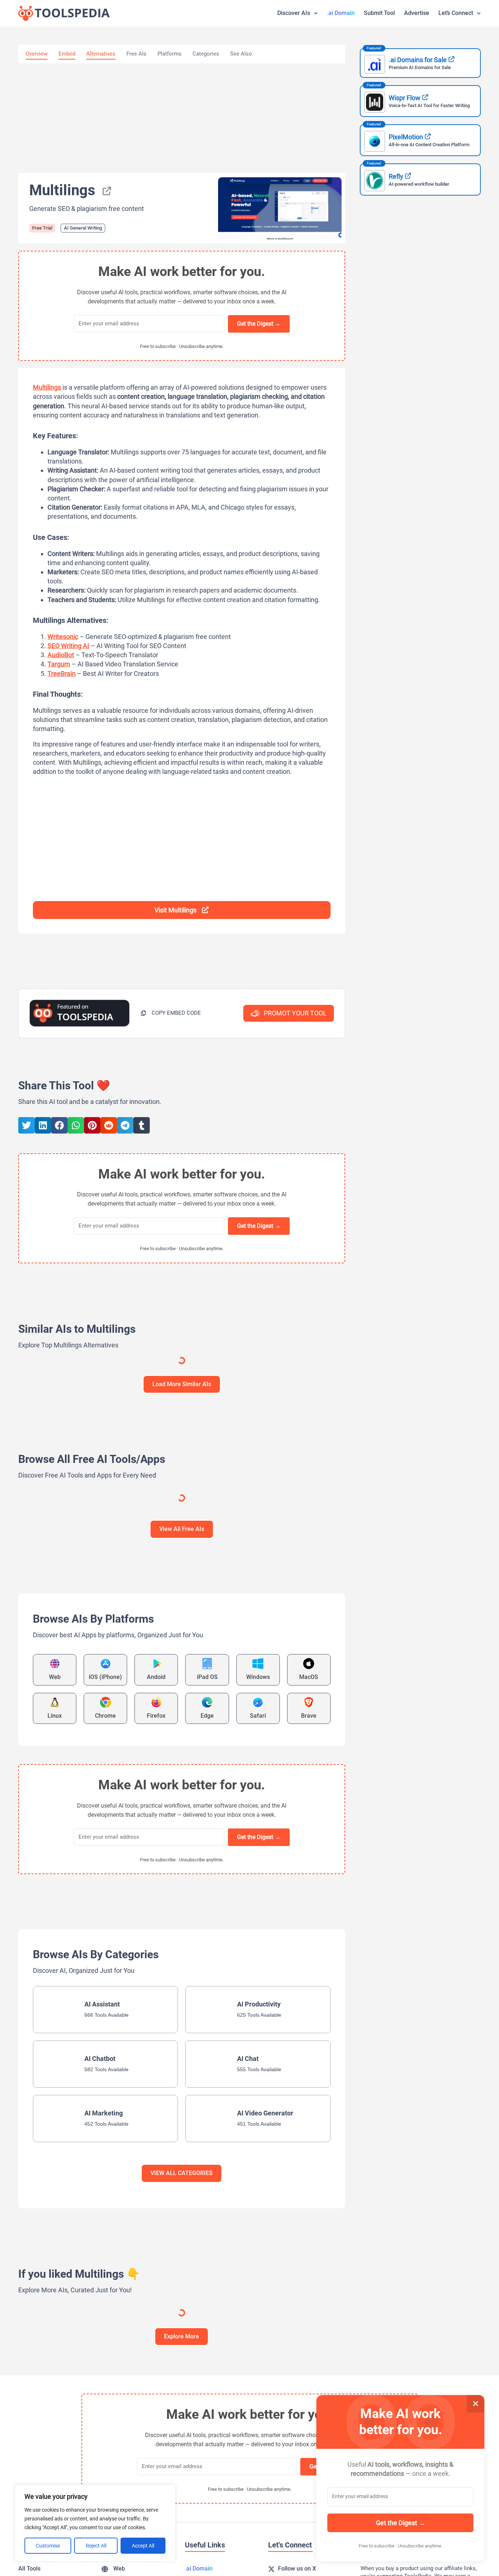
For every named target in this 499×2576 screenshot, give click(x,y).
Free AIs (136, 54)
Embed (67, 54)
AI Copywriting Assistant (53, 1435)
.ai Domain (341, 13)
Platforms (169, 54)
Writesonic (63, 637)
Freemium (325, 1398)
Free (108, 1398)
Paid (220, 2558)
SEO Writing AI (68, 646)
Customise (48, 2546)
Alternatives (101, 54)
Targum (59, 664)
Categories (206, 54)
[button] (171, 1013)
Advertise (417, 13)
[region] (95, 2523)
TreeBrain (62, 674)
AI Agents (149, 1435)
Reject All (96, 2546)
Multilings (47, 387)
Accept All (143, 2546)
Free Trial (42, 228)
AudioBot (61, 655)
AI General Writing (83, 228)
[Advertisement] (182, 118)
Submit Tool (379, 13)
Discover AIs (294, 13)
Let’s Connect (456, 13)
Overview (37, 54)
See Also (241, 54)
